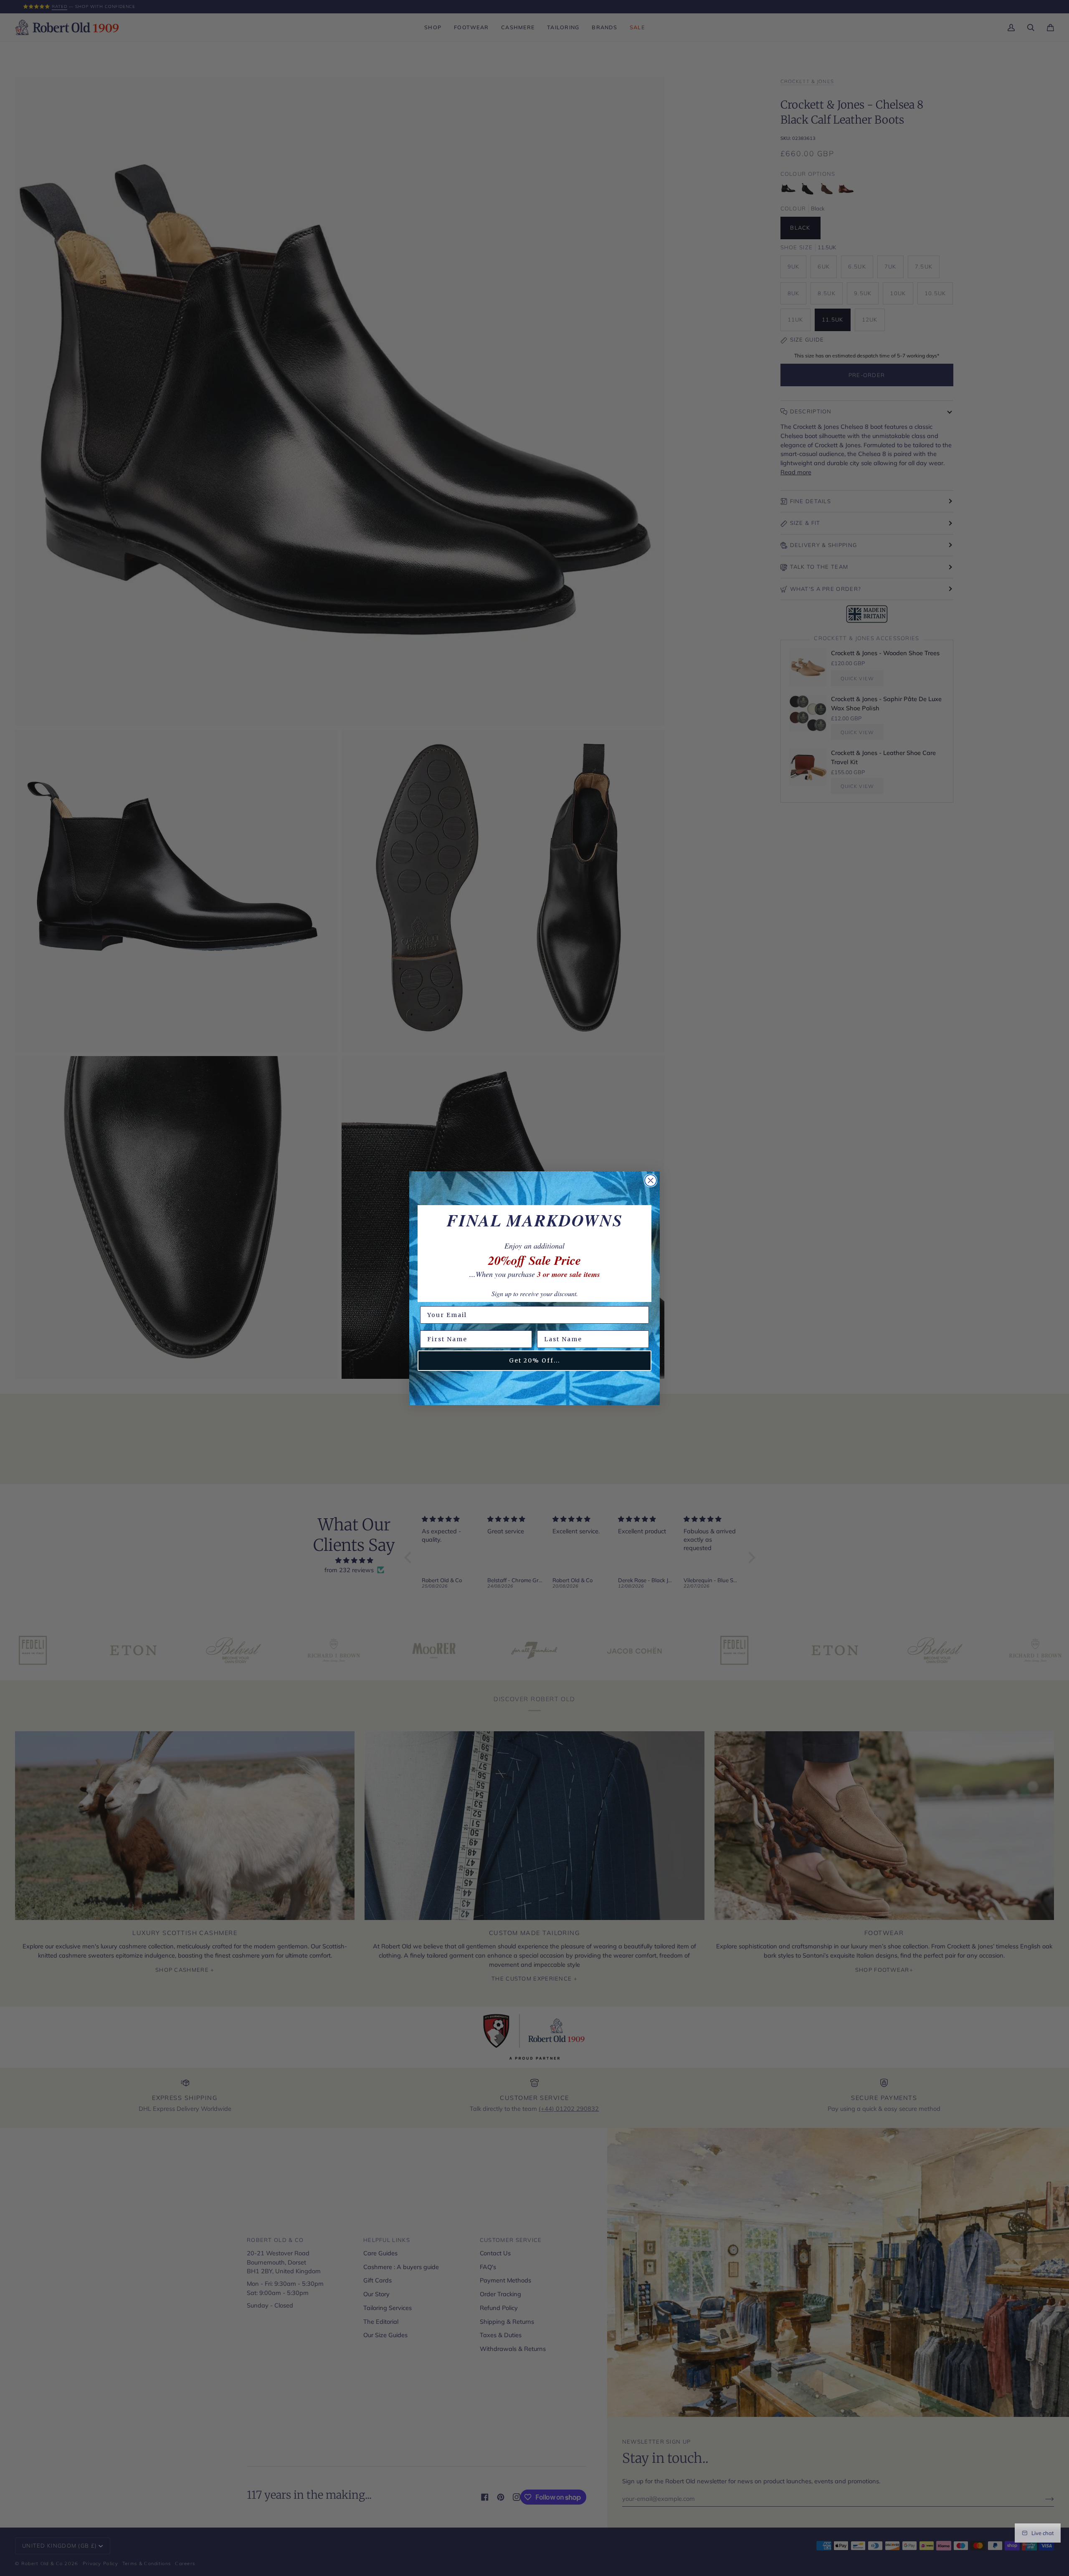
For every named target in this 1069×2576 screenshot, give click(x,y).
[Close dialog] (651, 1180)
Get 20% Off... (534, 1360)
